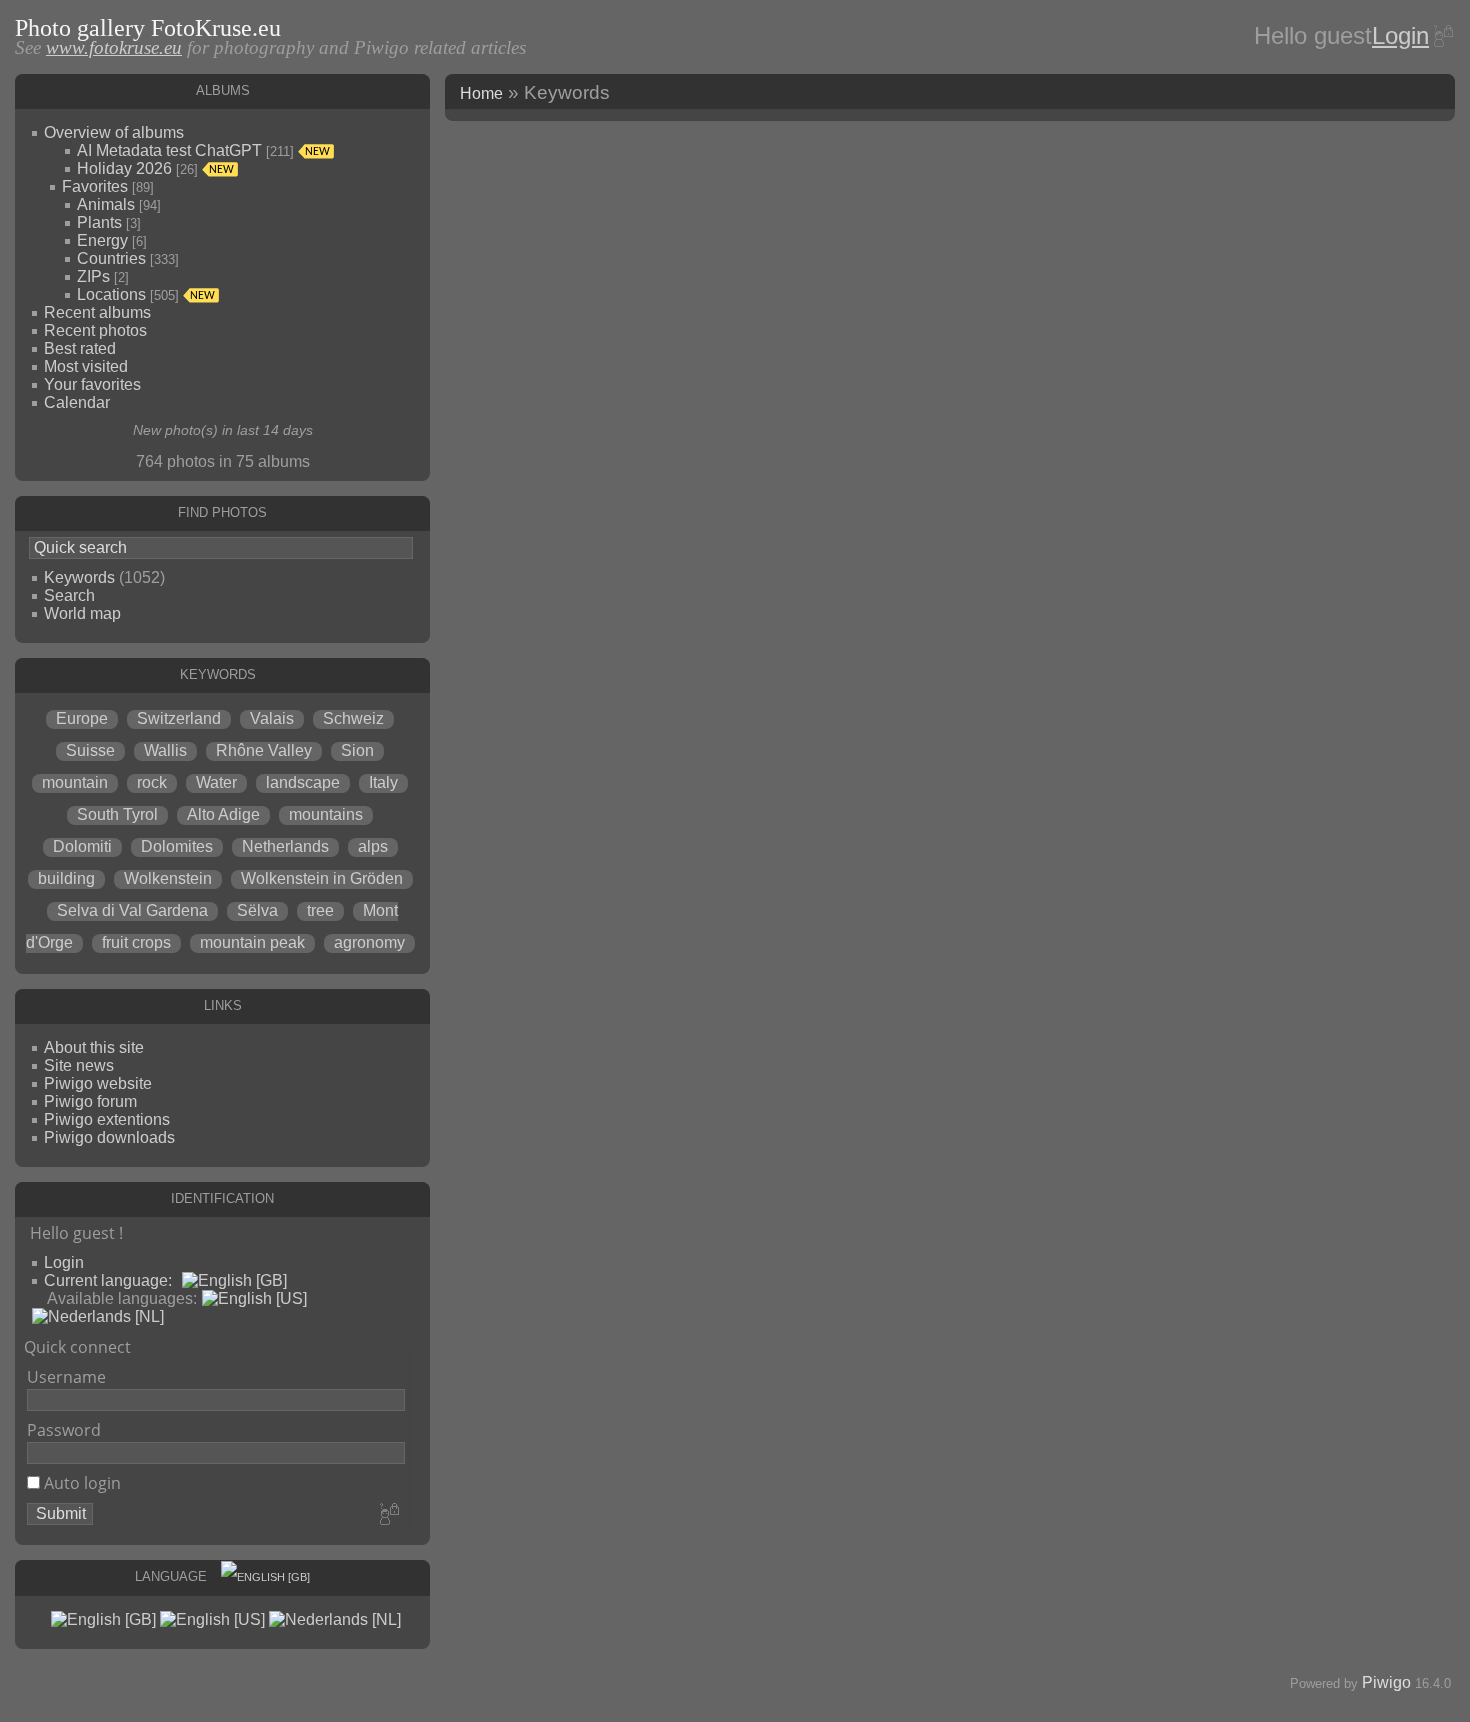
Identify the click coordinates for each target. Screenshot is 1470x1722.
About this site (94, 1047)
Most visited (86, 366)
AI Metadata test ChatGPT (169, 150)
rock (152, 782)
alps (373, 846)
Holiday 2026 (124, 168)
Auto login (80, 1483)
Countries (111, 258)
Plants (99, 222)
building (66, 878)
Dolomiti (82, 846)
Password (64, 1430)
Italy (383, 782)
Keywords (79, 577)
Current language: (108, 1280)
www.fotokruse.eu (114, 47)
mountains (326, 814)
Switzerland (179, 718)
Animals (106, 204)
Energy (102, 240)
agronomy (369, 942)
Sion (357, 750)
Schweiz (353, 718)
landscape (303, 782)
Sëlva (257, 910)
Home (481, 93)
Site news (79, 1065)
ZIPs (93, 276)
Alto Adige (223, 814)
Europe (82, 718)
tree (320, 910)
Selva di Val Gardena (132, 910)
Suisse (90, 750)
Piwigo (1386, 1682)
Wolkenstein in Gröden (322, 878)
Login (1400, 35)
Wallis (165, 750)
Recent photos (95, 330)
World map (82, 613)
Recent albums (97, 312)
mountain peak (252, 942)
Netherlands (285, 846)
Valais (272, 718)
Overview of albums (114, 132)
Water (216, 782)
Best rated (80, 348)
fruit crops (136, 942)
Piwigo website (98, 1083)
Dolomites (177, 846)
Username (66, 1377)
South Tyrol (117, 814)
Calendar (77, 402)
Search (69, 595)
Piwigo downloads (109, 1137)
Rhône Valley (264, 750)
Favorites (95, 186)
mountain (75, 782)
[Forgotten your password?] (1442, 36)
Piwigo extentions (107, 1119)
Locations (111, 294)
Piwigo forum (90, 1101)
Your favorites (92, 384)
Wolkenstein (168, 878)
